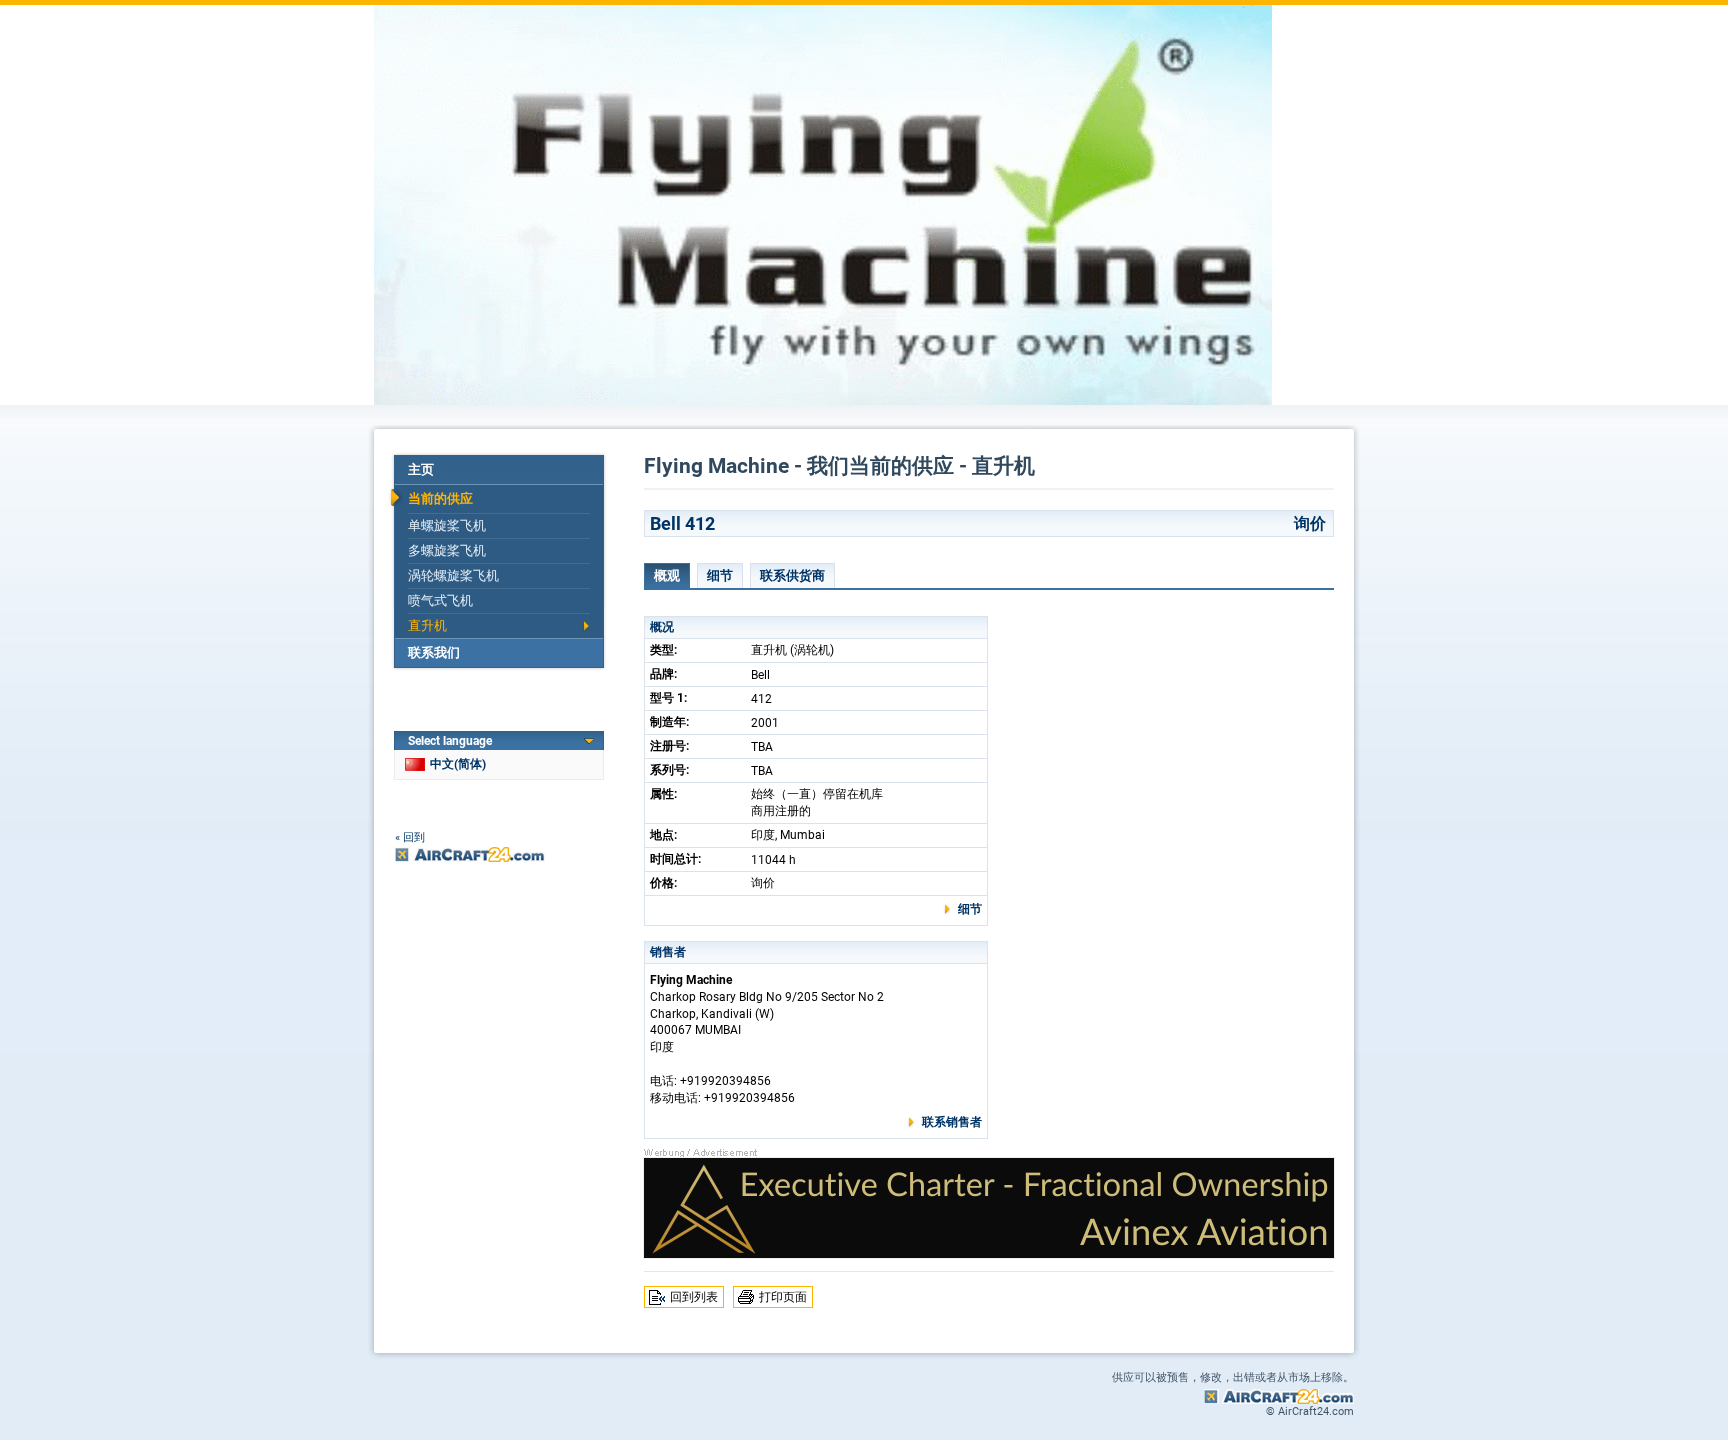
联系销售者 (952, 1122)
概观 (667, 575)
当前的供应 (440, 498)
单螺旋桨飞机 (447, 525)
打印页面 (783, 1297)
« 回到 (410, 837)
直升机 (427, 625)
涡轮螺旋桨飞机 (453, 575)
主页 (421, 469)
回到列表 (694, 1297)
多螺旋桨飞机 (447, 550)
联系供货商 (792, 575)
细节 (720, 575)
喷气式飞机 (440, 600)
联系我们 (434, 652)
